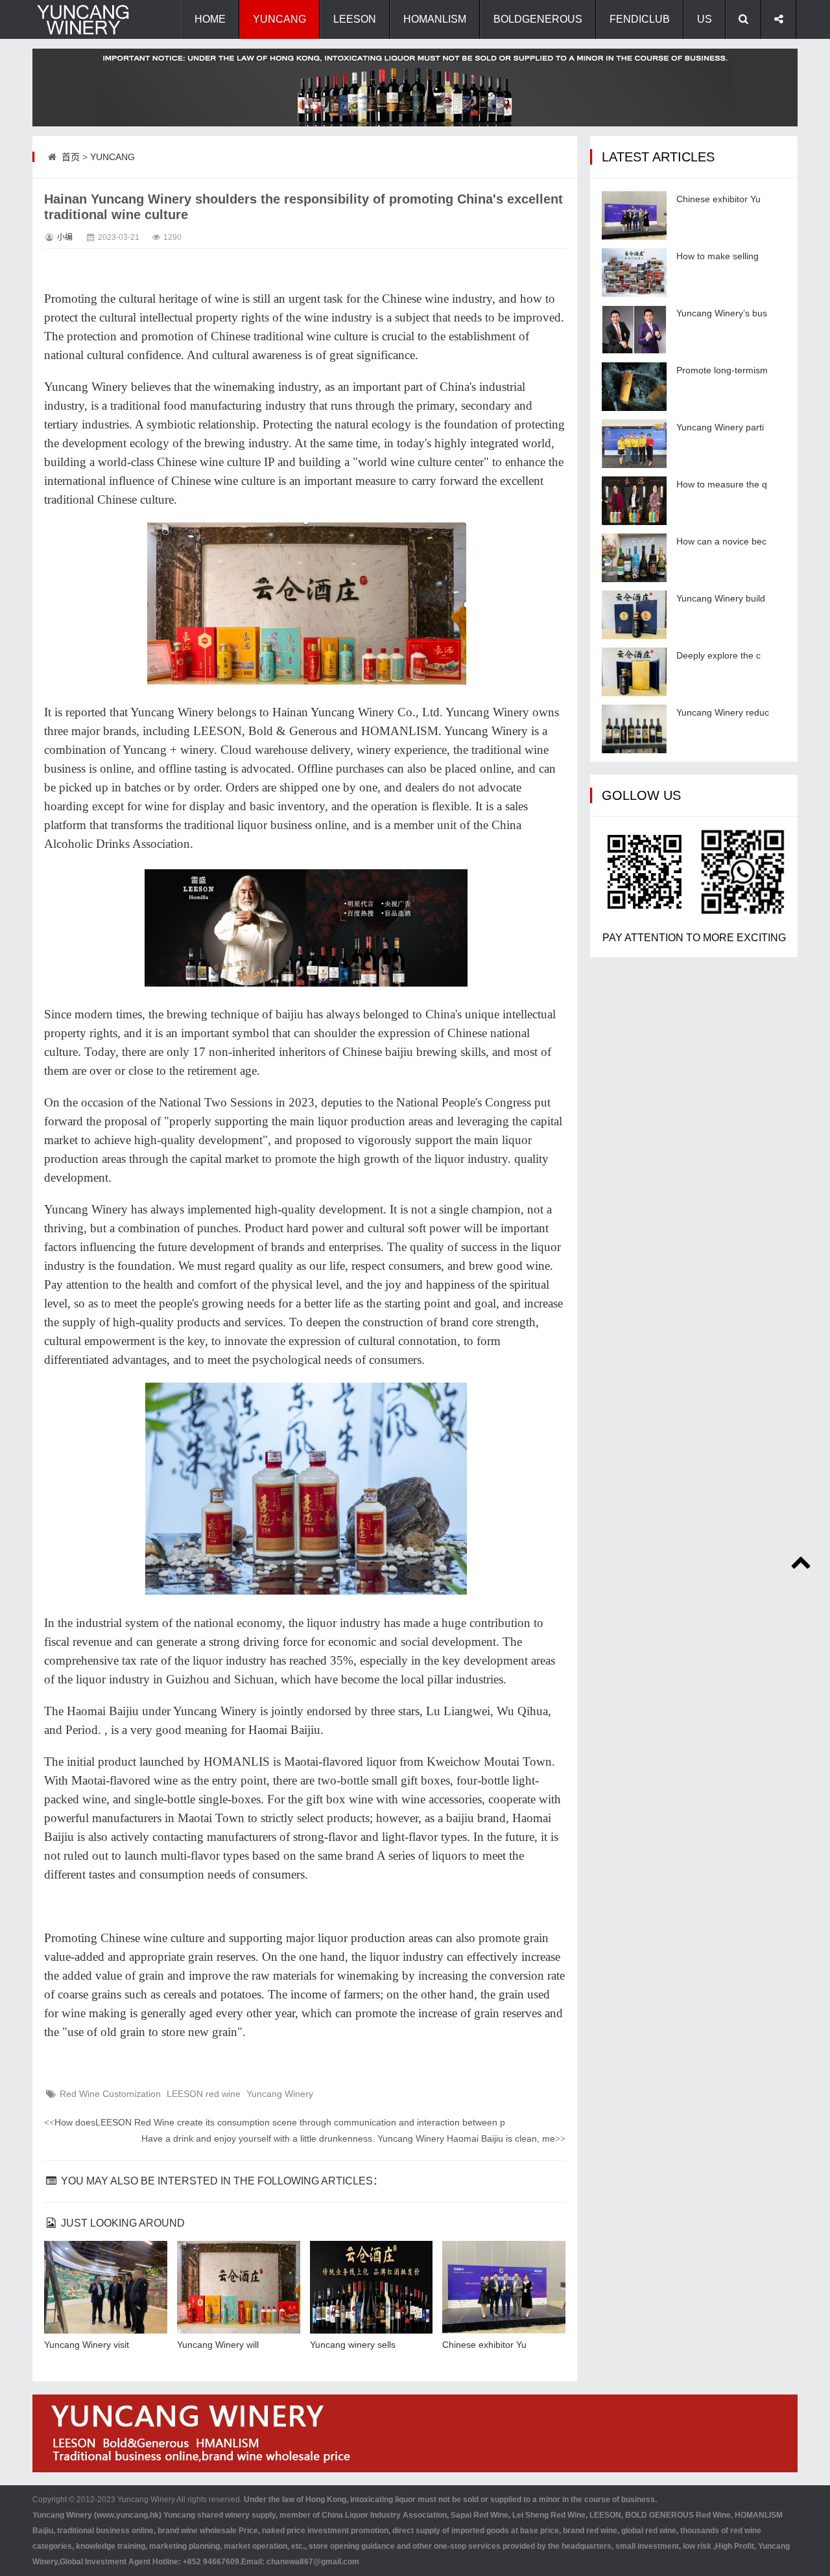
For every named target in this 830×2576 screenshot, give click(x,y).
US (705, 19)
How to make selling (717, 256)
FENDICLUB (640, 19)
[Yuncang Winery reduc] (634, 729)
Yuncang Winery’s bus (722, 313)
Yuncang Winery (280, 2094)
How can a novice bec (721, 541)
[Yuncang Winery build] (634, 615)
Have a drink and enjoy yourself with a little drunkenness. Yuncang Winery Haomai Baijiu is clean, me (353, 2138)
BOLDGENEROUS (538, 19)
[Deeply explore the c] (634, 672)
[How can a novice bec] (634, 558)
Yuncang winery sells (353, 2345)
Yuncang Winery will (218, 2345)
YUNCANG (279, 19)
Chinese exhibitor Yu (484, 2345)
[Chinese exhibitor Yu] (634, 216)
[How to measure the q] (634, 501)
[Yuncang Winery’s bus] (634, 330)
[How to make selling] (634, 273)
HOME (210, 19)
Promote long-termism (722, 370)
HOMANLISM (435, 19)
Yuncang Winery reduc (723, 712)
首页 (71, 157)
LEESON (355, 19)
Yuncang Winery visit (87, 2345)
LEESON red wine (204, 2094)
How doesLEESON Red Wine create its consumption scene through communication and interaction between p (275, 2122)
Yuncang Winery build (721, 598)
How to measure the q (722, 484)
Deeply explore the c (718, 655)
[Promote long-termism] (634, 387)
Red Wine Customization (110, 2094)
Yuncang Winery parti (720, 427)
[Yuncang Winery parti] (634, 444)
